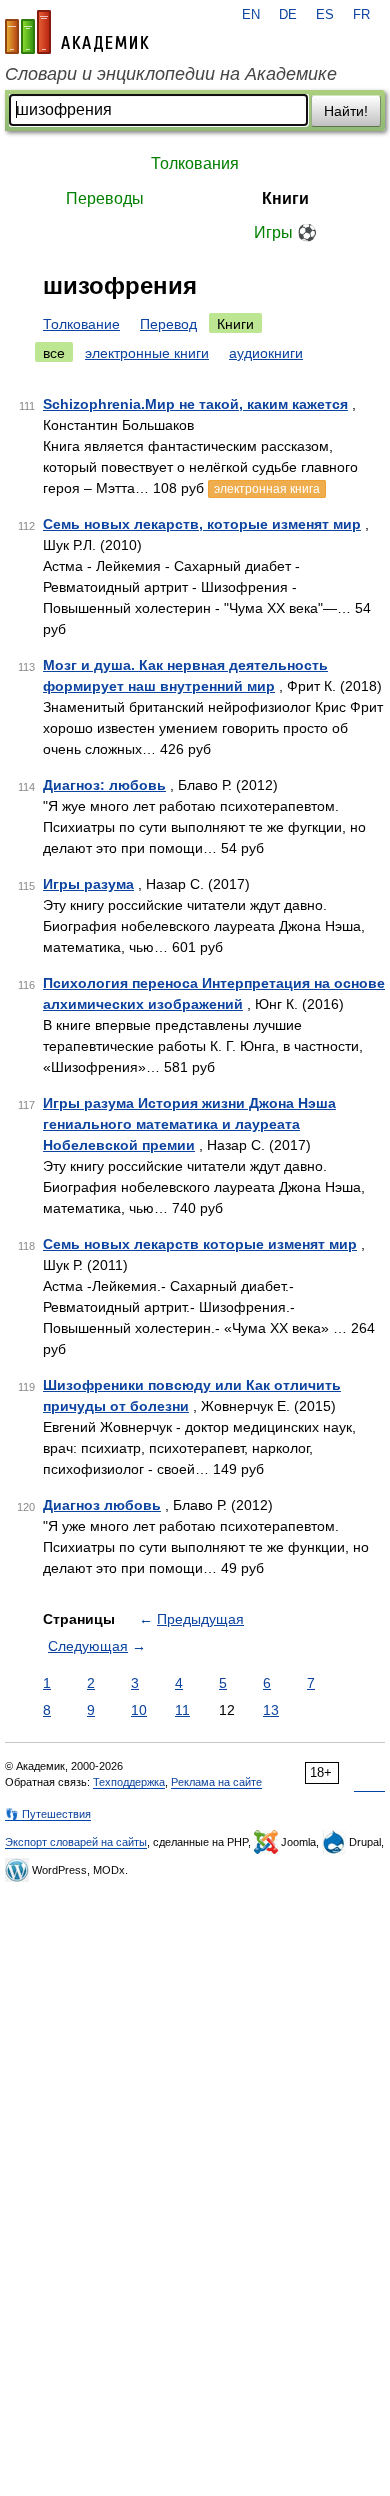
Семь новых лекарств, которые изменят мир (202, 524)
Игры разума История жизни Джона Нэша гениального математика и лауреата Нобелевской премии (189, 1124)
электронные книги (147, 353)
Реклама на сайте (216, 1782)
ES (325, 15)
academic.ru (77, 32)
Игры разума (88, 884)
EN (251, 15)
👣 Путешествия (48, 1814)
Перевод (168, 324)
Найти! (346, 111)
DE (288, 15)
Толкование (81, 324)
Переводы (105, 198)
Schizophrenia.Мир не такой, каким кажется (195, 404)
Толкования (195, 163)
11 (182, 1710)
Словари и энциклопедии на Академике (171, 74)
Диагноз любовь (102, 1505)
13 (271, 1710)
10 (139, 1710)
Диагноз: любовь (104, 785)
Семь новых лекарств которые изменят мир (200, 1244)
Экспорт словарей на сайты (76, 1842)
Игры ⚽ (285, 232)
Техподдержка (129, 1782)
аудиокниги (266, 353)
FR (361, 15)
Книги (285, 198)
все (54, 353)
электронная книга (267, 489)
